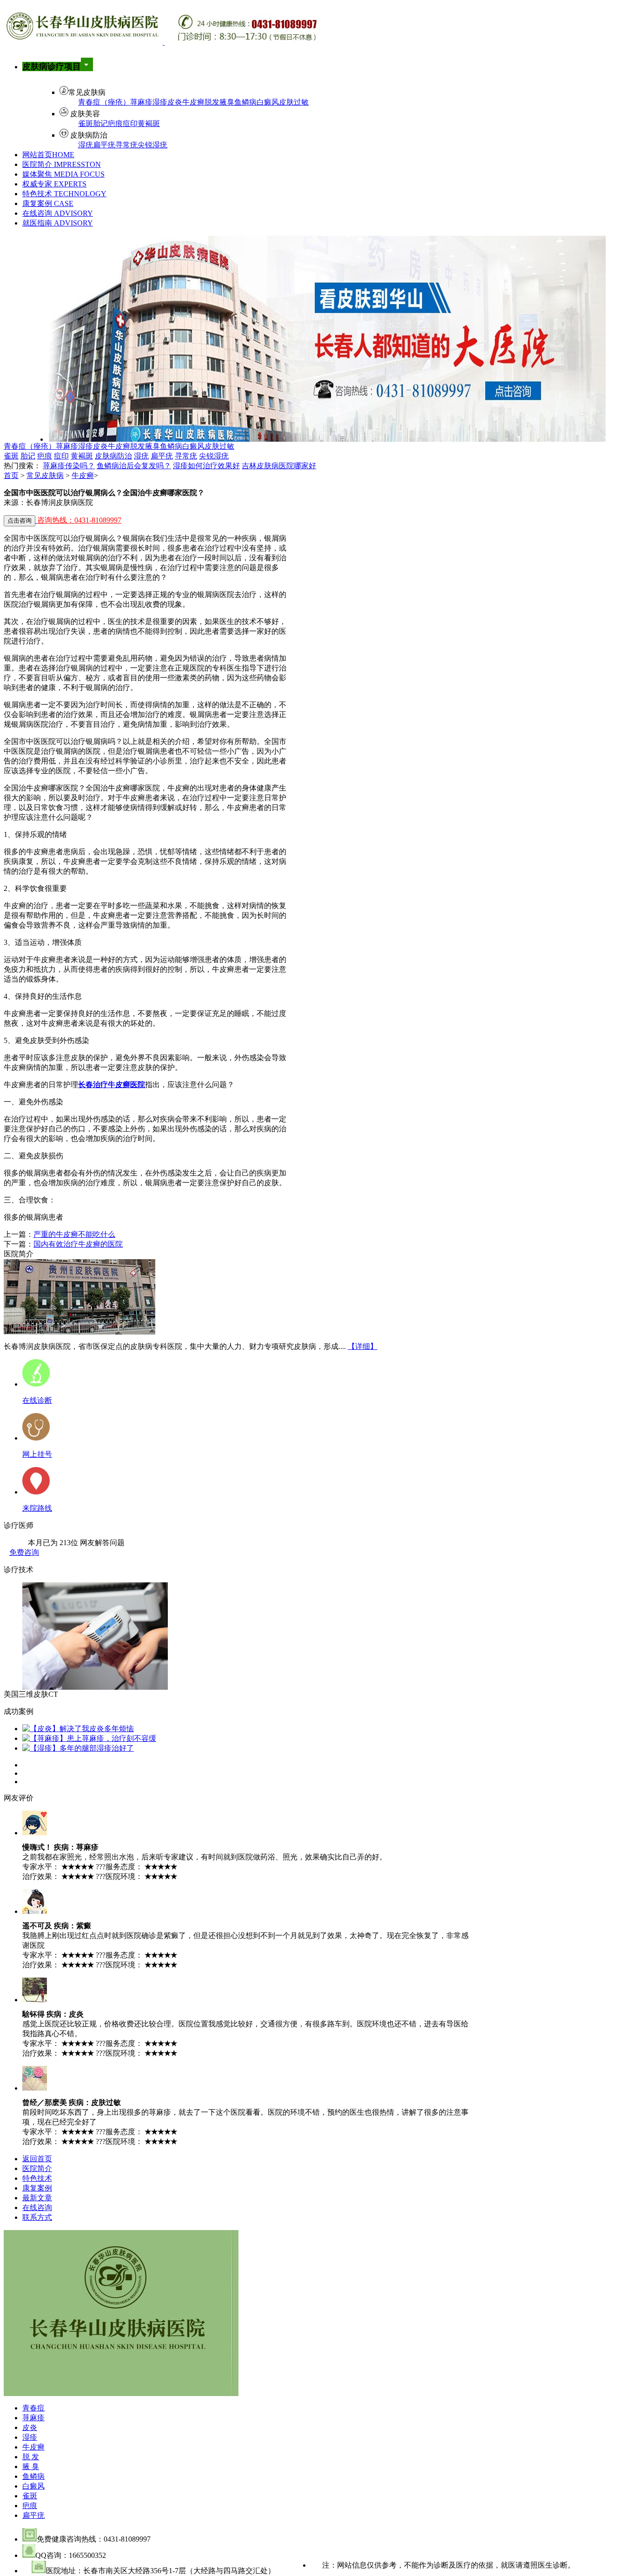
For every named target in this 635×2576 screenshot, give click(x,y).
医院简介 (62, 164)
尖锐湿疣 (152, 145)
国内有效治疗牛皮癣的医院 (78, 1244)
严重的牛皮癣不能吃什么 (74, 1234)
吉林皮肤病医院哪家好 (279, 466)
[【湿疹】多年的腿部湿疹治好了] (78, 1748)
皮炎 (175, 102)
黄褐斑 (149, 123)
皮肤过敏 (294, 102)
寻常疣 (126, 145)
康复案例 (48, 203)
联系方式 (37, 2217)
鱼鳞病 (245, 102)
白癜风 (268, 102)
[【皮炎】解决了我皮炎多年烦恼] (78, 1729)
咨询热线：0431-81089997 (79, 520)
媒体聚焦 (63, 174)
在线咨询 (58, 213)
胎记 (100, 123)
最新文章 (37, 2198)
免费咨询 (24, 1552)
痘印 (130, 123)
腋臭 (227, 102)
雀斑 (86, 123)
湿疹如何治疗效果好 (206, 466)
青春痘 (33, 2408)
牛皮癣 (193, 102)
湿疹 (160, 102)
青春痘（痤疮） (104, 102)
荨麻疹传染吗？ (69, 466)
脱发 (212, 102)
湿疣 (86, 145)
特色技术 (64, 194)
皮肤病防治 (113, 456)
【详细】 (363, 1346)
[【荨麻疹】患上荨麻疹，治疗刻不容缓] (89, 1738)
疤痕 (115, 123)
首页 (11, 475)
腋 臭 (31, 2466)
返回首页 (37, 2159)
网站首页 (48, 155)
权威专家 (54, 184)
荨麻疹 (141, 102)
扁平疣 (104, 145)
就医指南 (58, 223)
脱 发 (31, 2457)
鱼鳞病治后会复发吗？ (134, 466)
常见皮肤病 (45, 475)
